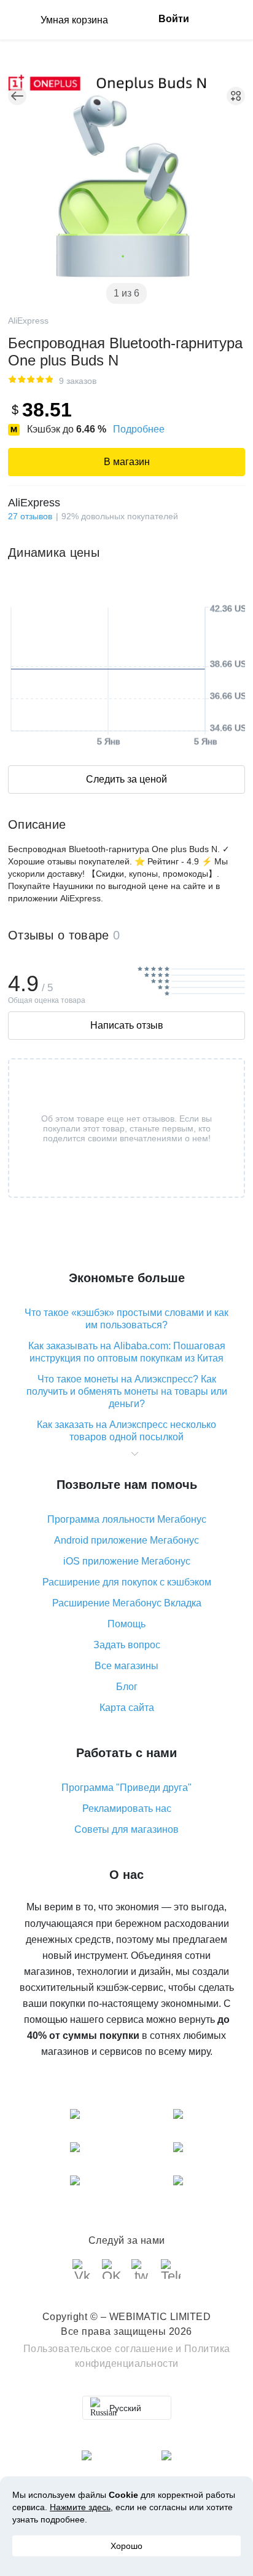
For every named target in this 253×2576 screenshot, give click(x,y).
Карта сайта (127, 1708)
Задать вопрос (127, 1645)
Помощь (126, 1624)
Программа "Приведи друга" (126, 1788)
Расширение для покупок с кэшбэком (127, 1582)
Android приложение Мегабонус (126, 1540)
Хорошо (126, 2546)
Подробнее (139, 429)
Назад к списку (17, 96)
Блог (127, 1687)
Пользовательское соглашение (99, 2349)
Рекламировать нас (127, 1808)
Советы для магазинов (126, 1829)
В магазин (127, 462)
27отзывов (30, 516)
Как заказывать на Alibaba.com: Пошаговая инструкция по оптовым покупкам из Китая (127, 1352)
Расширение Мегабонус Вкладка (127, 1603)
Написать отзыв (127, 1025)
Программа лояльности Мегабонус (127, 1519)
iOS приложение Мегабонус (127, 1561)
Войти (174, 19)
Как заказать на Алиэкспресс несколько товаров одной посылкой (126, 1431)
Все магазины (126, 1666)
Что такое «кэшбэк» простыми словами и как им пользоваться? (126, 1319)
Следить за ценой (126, 779)
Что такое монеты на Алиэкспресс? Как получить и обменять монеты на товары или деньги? (127, 1391)
